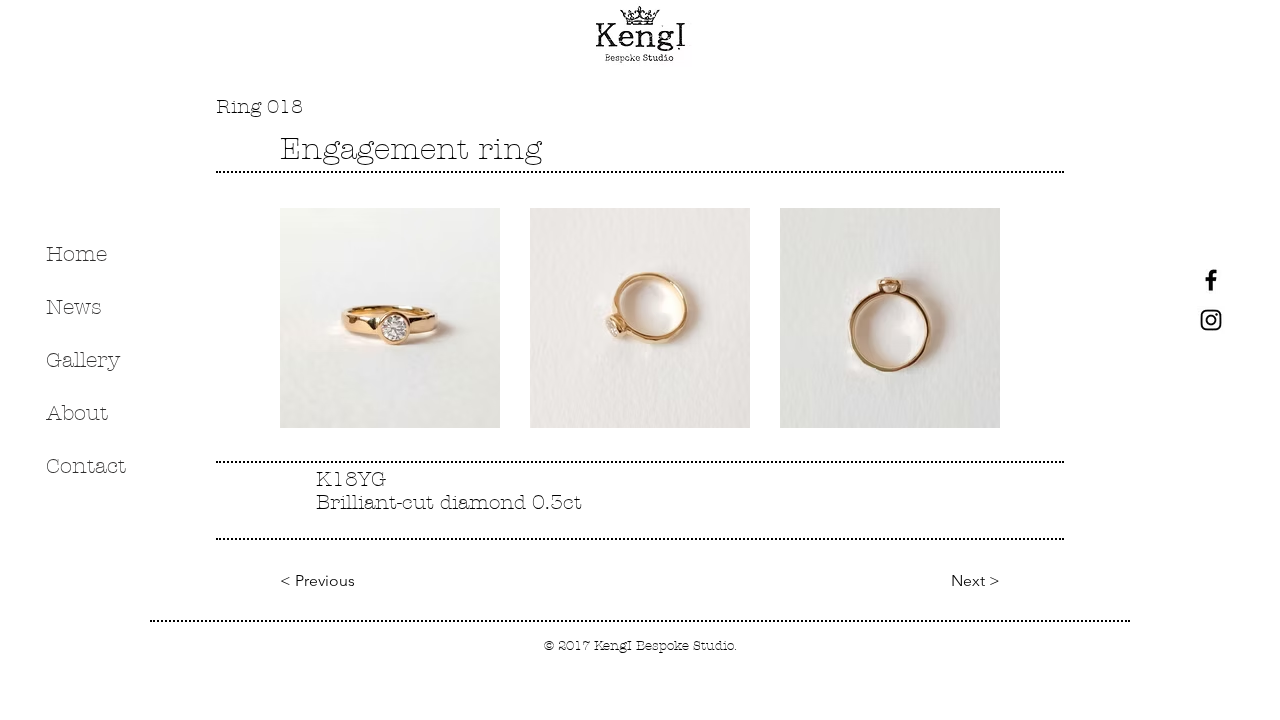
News (74, 307)
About (77, 413)
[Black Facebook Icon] (1211, 280)
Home (76, 254)
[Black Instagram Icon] (1211, 320)
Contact (86, 466)
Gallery (83, 360)
